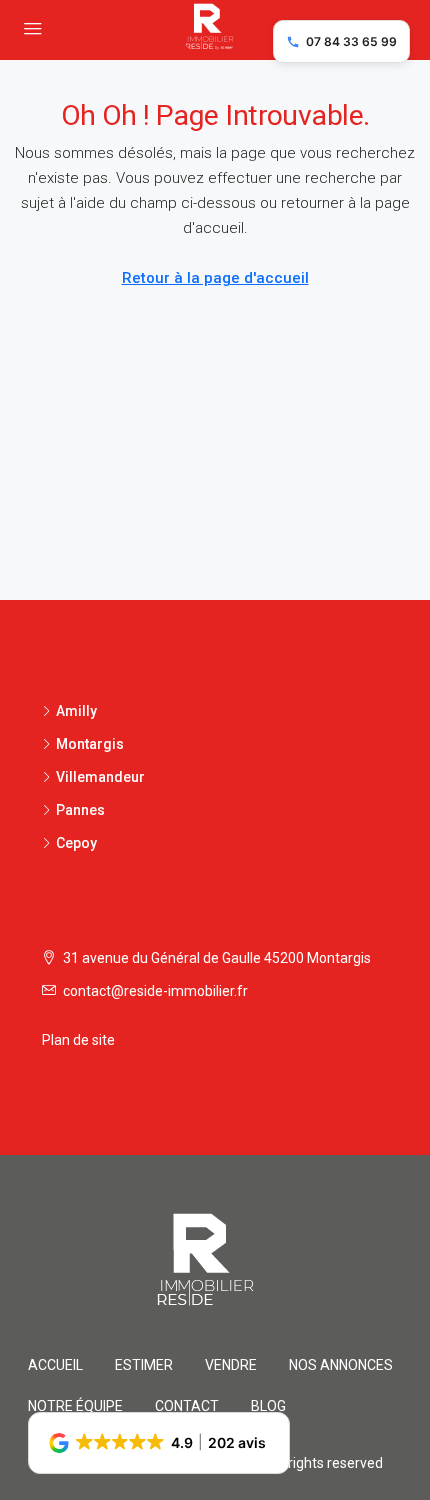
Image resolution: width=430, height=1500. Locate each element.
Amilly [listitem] (76, 711)
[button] (159, 1443)
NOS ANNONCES (341, 1365)
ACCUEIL (55, 1365)
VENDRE (231, 1365)
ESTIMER (144, 1365)
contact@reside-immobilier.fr (155, 991)
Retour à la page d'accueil (215, 278)
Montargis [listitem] (90, 744)
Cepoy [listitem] (76, 843)
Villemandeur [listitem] (100, 777)
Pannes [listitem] (80, 810)
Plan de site (78, 1040)
